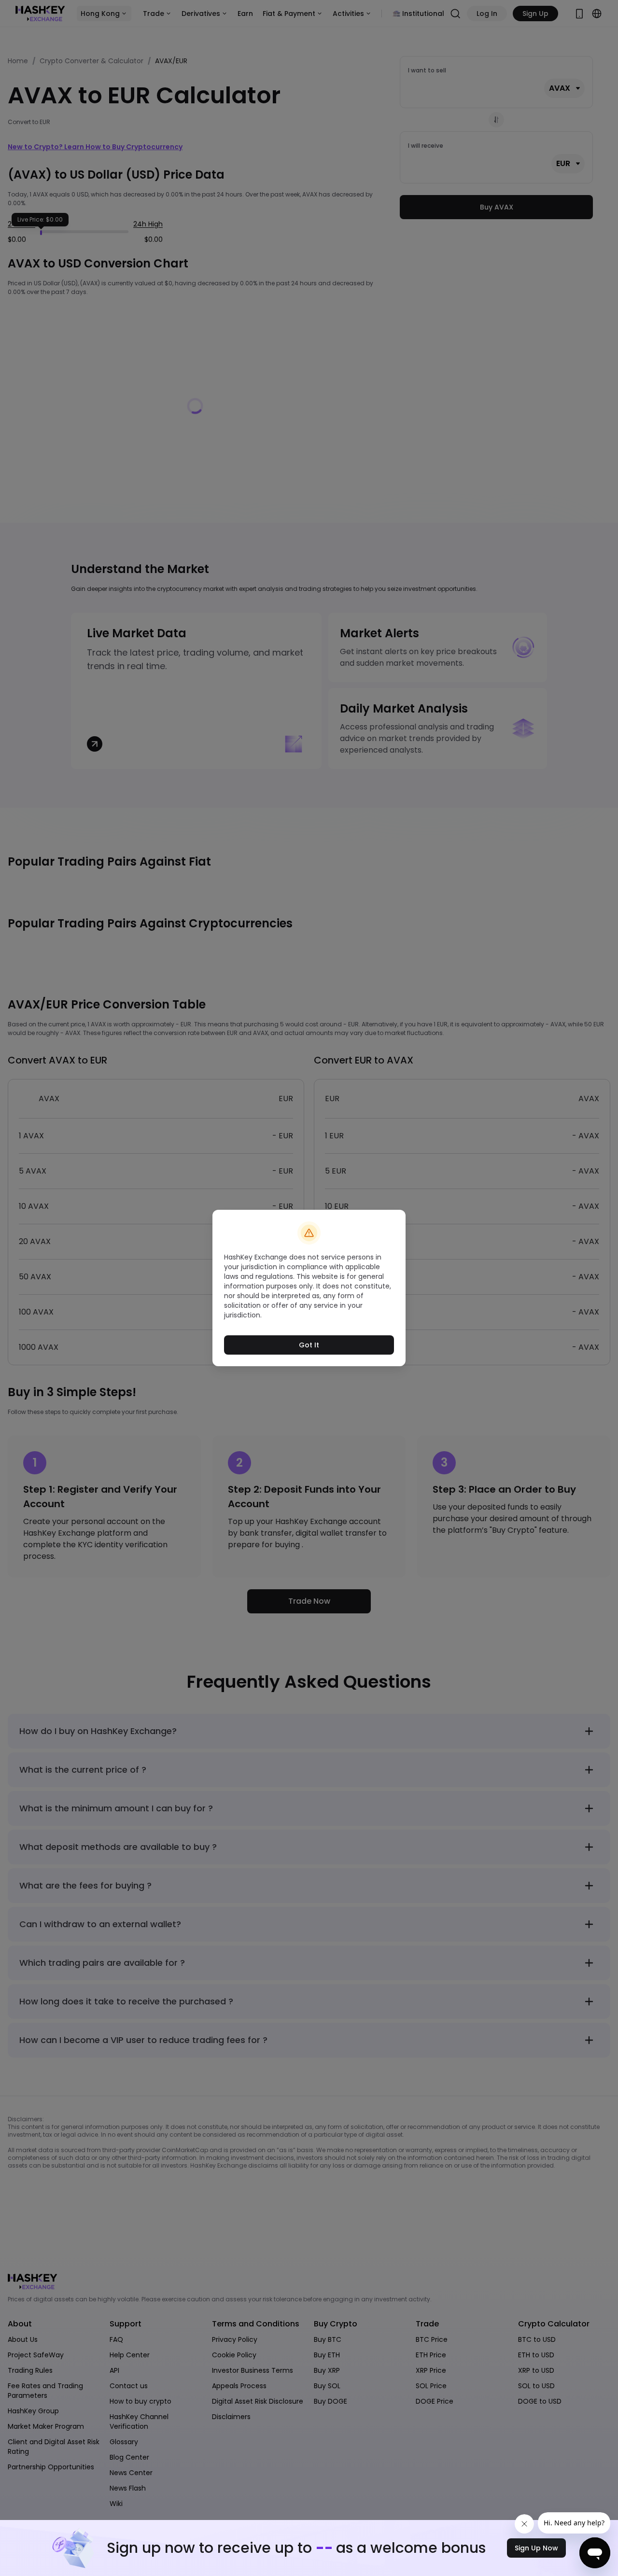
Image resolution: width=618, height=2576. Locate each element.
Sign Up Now (536, 2548)
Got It (309, 1345)
